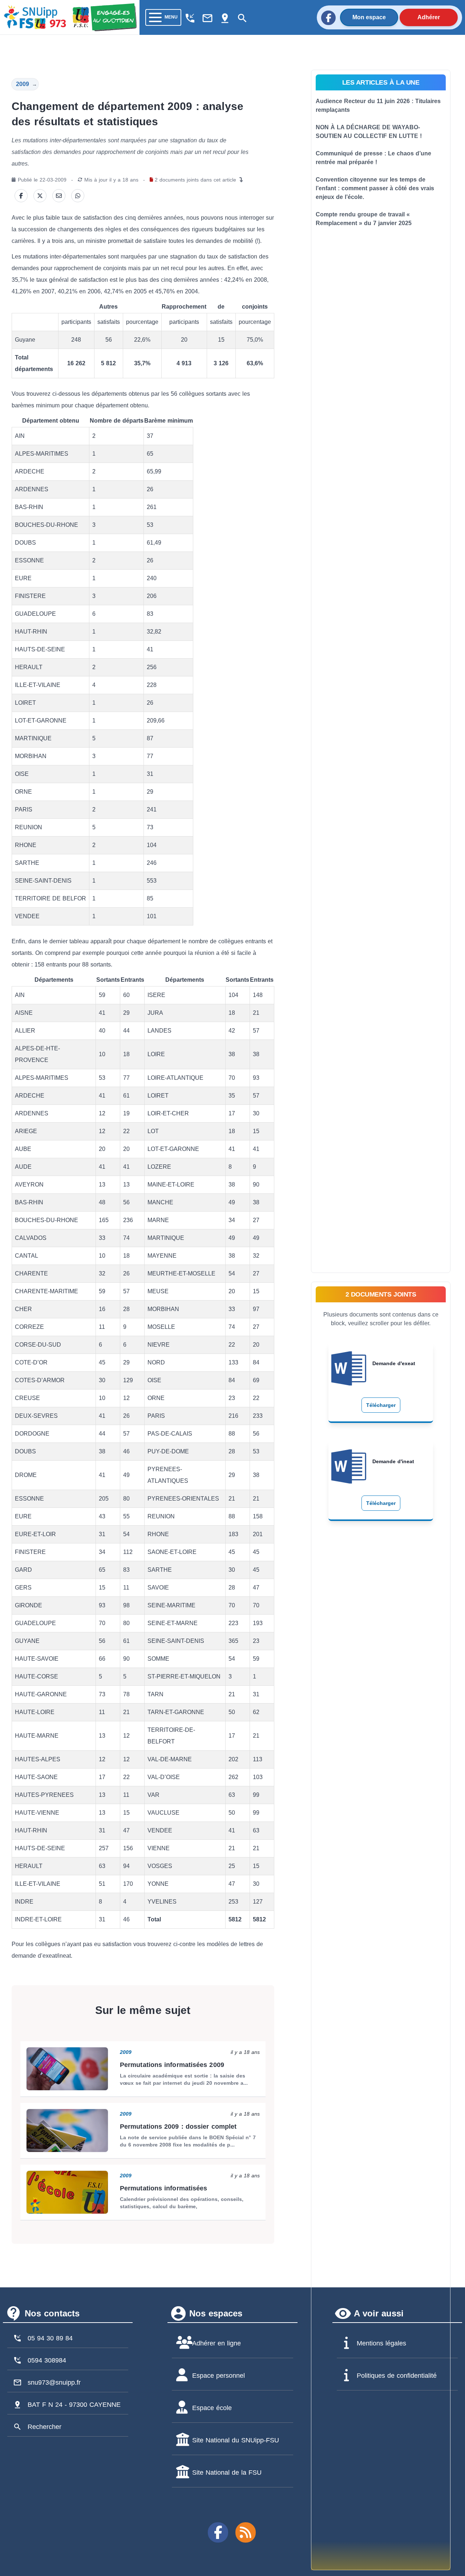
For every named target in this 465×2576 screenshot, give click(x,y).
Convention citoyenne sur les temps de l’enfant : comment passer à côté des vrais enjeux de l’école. (375, 188)
